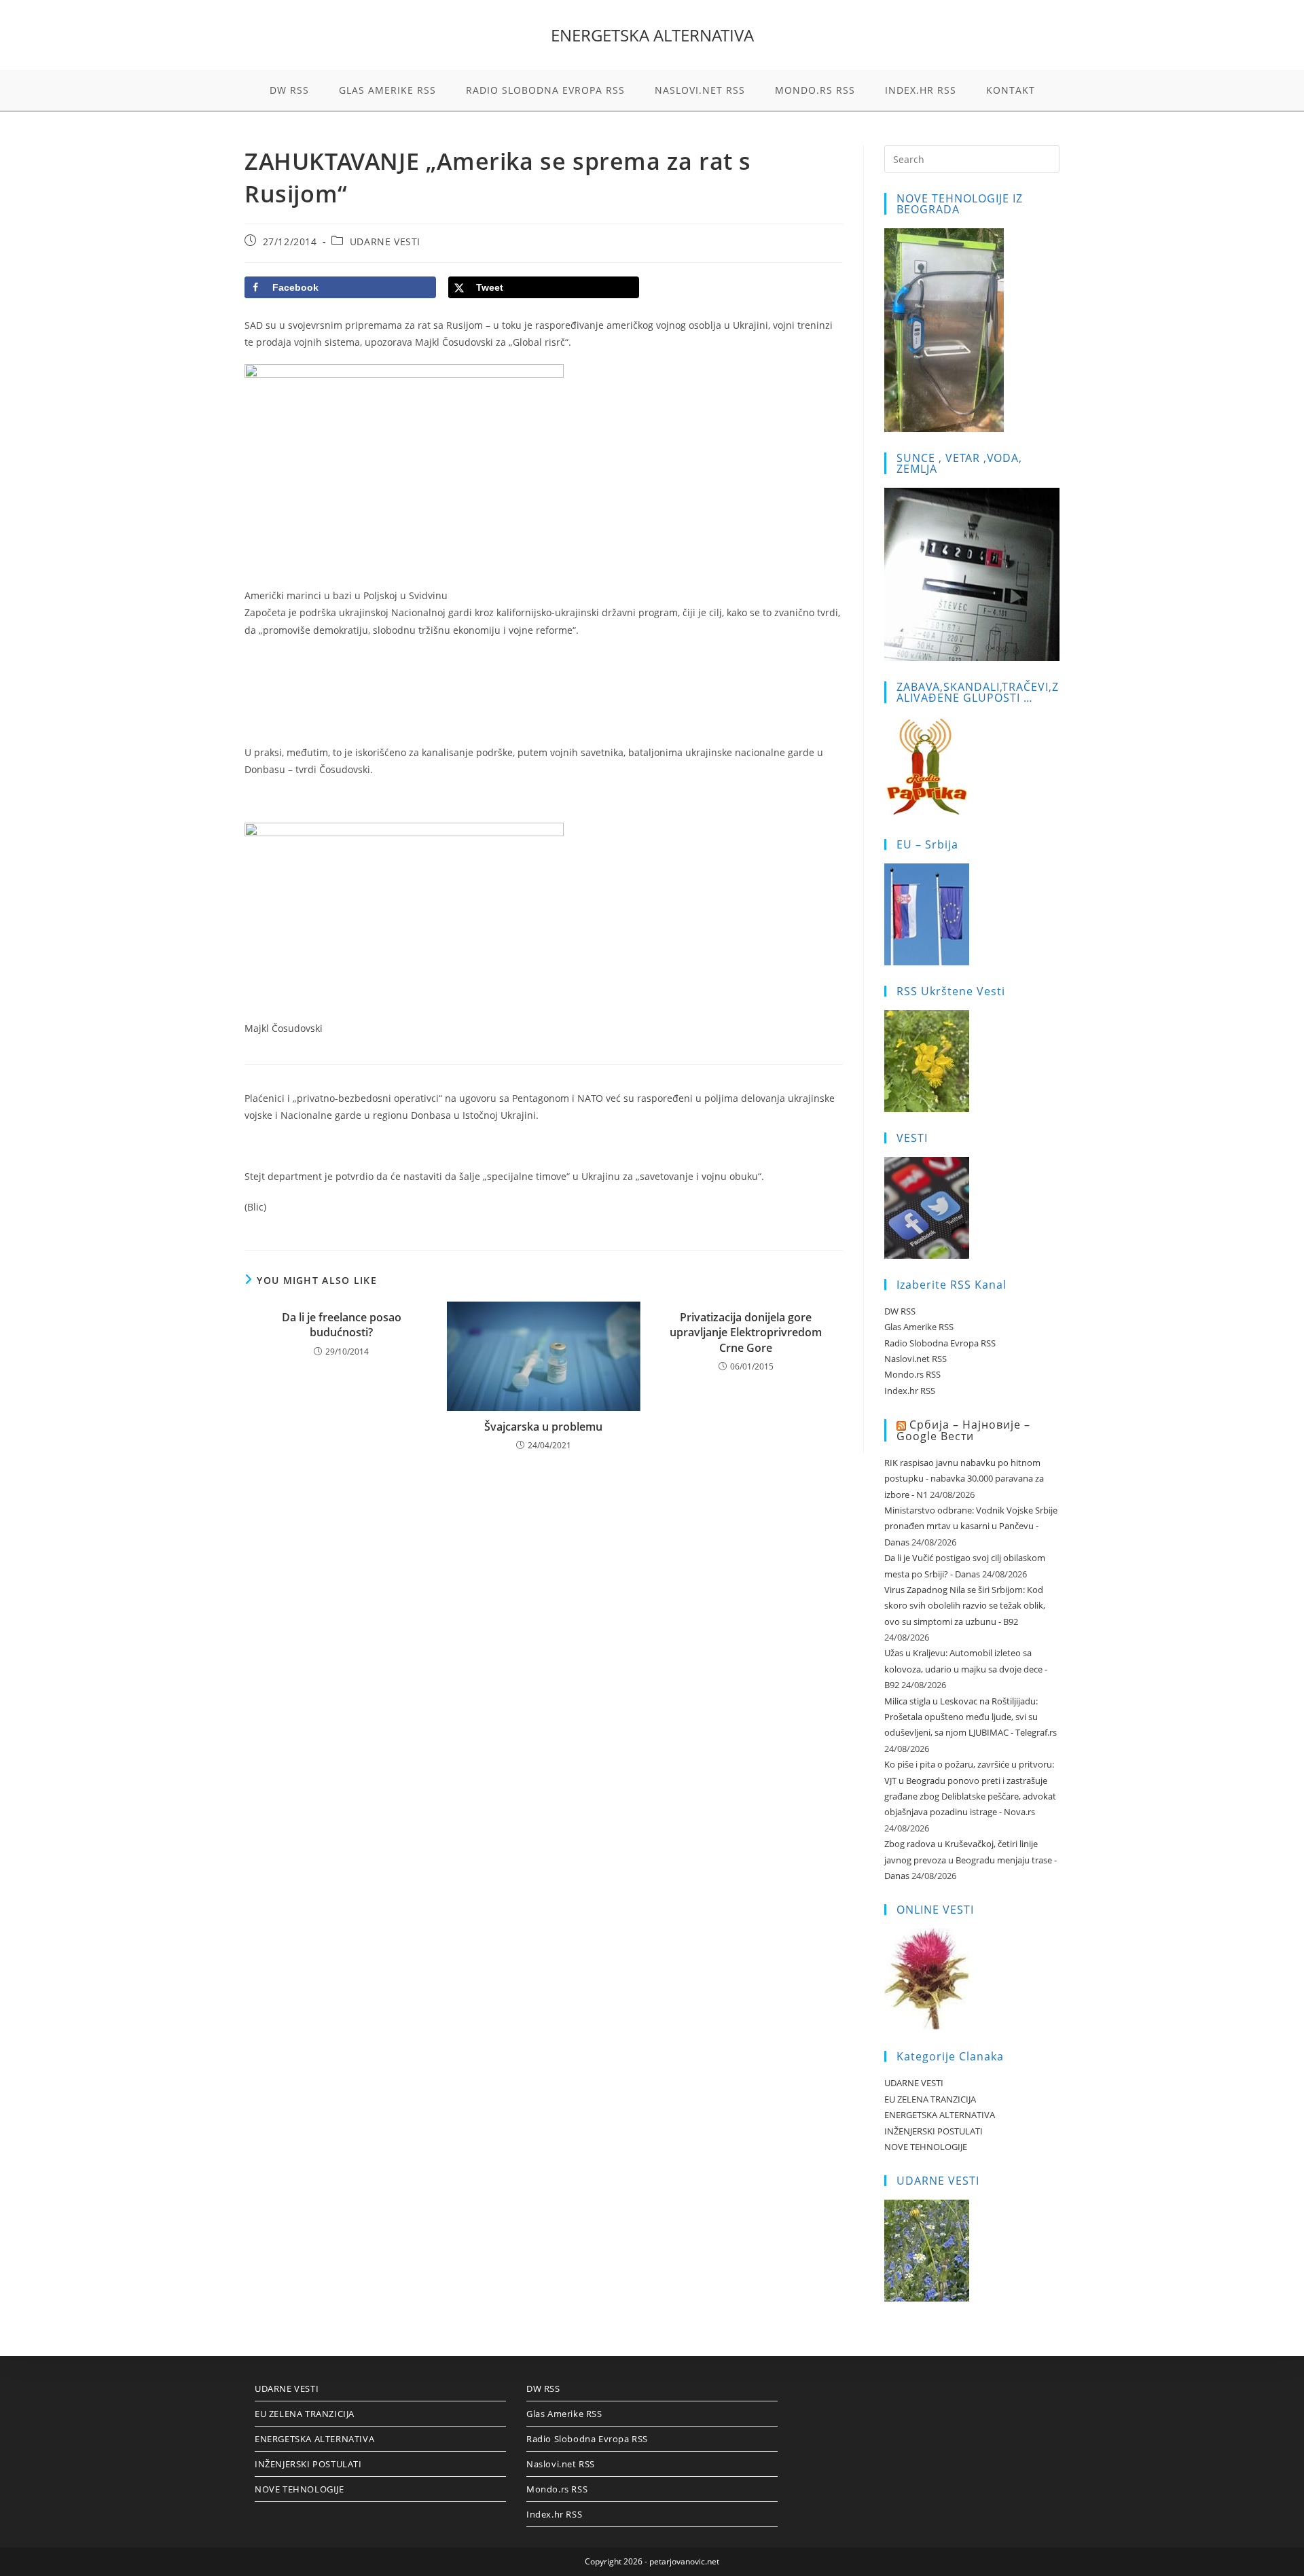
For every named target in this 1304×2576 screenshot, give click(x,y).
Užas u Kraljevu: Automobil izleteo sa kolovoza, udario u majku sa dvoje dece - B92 (966, 1669)
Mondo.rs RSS (912, 1374)
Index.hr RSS (910, 1391)
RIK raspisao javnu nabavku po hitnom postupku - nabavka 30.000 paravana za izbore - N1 (964, 1479)
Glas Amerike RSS (919, 1327)
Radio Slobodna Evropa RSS (940, 1343)
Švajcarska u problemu (543, 1427)
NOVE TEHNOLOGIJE (926, 2147)
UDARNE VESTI (385, 241)
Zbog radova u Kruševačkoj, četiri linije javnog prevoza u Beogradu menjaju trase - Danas (971, 1860)
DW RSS (900, 1311)
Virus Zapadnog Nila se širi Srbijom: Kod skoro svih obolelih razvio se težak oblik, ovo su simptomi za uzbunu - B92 (965, 1606)
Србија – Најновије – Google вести (963, 1430)
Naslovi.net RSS (916, 1359)
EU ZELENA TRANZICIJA (930, 2099)
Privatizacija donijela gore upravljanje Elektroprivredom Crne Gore (746, 1332)
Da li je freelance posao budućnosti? (342, 1325)
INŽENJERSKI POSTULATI (934, 2131)
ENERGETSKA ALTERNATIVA (652, 35)
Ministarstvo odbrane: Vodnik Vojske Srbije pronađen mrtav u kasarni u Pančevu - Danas (971, 1526)
